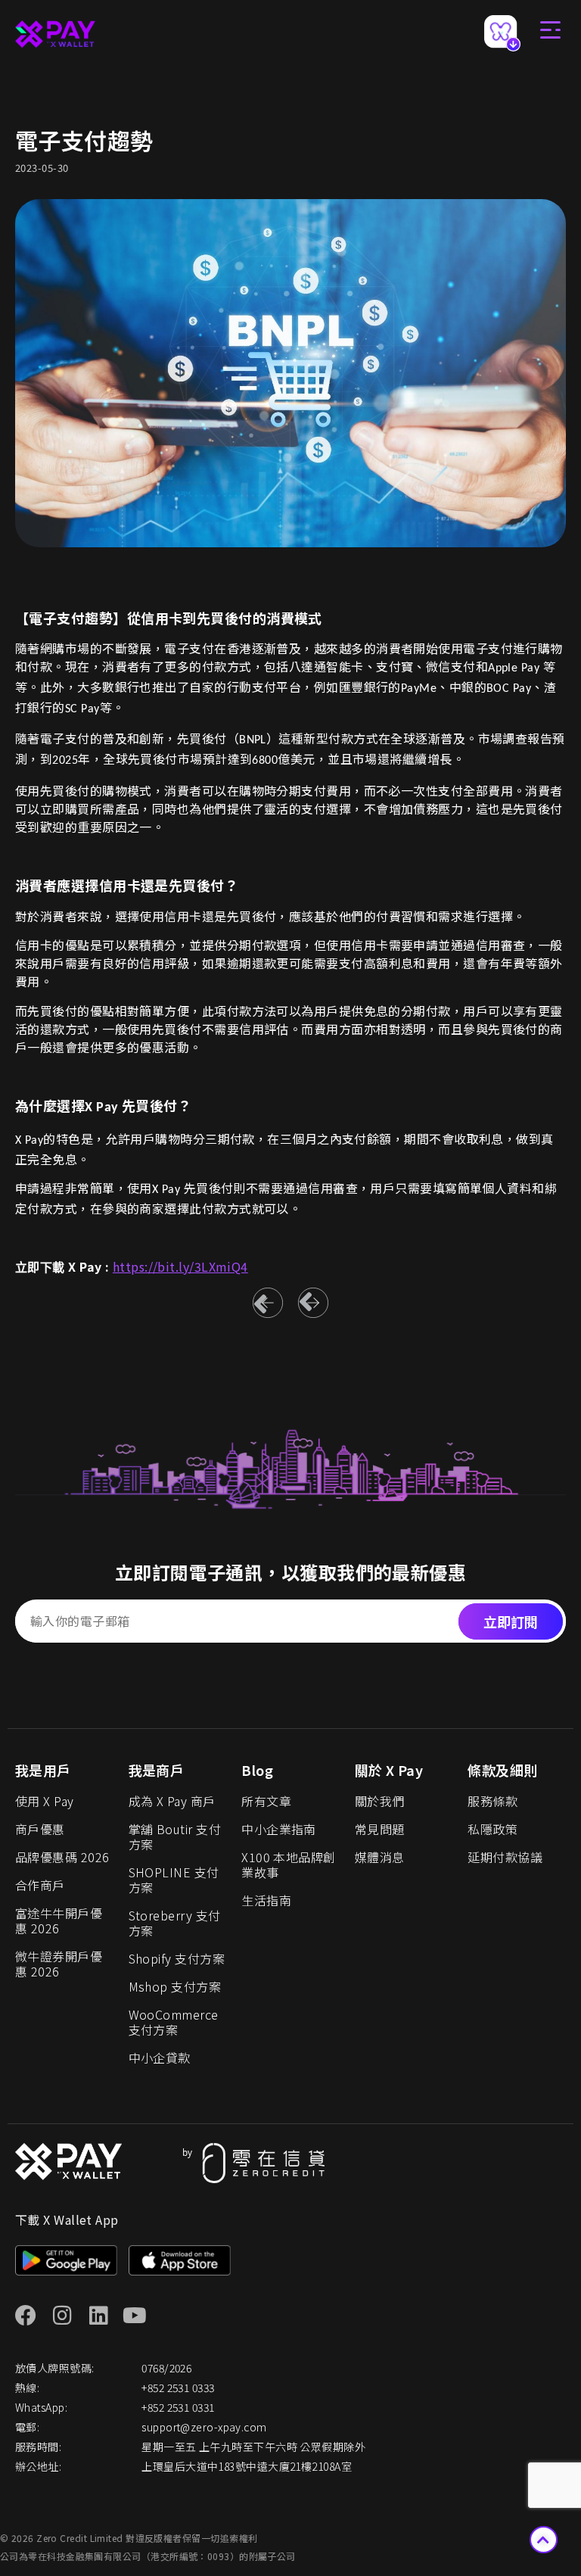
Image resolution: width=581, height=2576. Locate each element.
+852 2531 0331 (178, 2407)
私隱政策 (492, 1829)
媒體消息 (380, 1857)
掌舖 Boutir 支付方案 (175, 1836)
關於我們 (380, 1801)
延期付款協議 (505, 1857)
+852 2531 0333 (178, 2388)
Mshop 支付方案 (175, 1986)
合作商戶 (40, 1885)
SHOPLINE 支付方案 (174, 1880)
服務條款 (492, 1801)
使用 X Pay (45, 1801)
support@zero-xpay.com (204, 2427)
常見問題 (380, 1829)
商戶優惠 (40, 1829)
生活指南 (266, 1900)
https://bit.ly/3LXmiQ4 (180, 1266)
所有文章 (266, 1801)
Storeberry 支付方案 (175, 1923)
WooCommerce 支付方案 (174, 2022)
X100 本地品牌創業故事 (289, 1864)
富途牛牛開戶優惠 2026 (59, 1920)
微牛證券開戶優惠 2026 (59, 1964)
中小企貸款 (160, 2057)
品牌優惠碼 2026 (62, 1857)
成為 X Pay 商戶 (172, 1801)
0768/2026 (166, 2368)
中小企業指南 (279, 1829)
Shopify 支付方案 (177, 1958)
